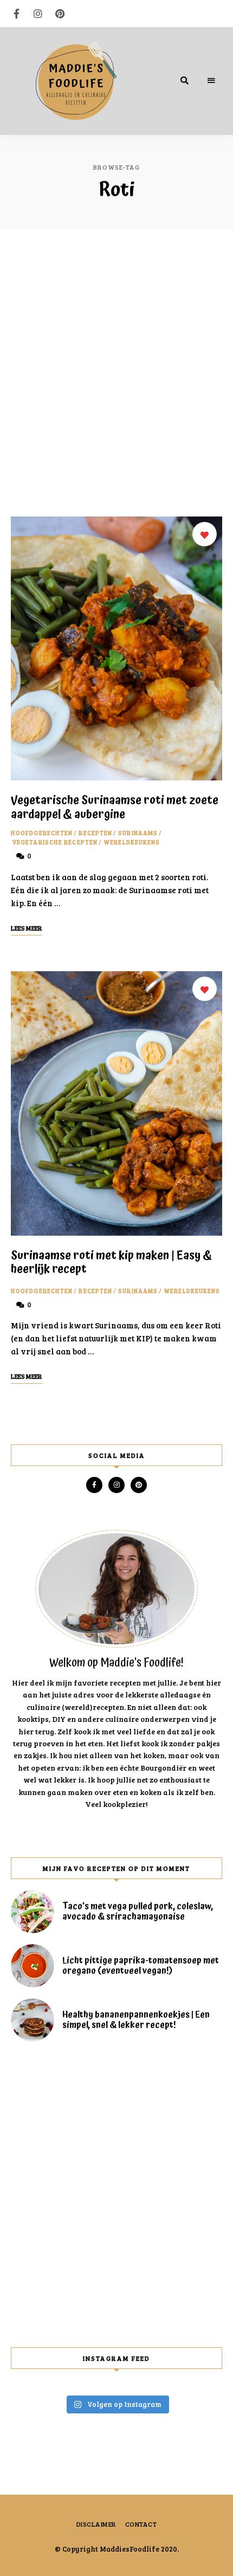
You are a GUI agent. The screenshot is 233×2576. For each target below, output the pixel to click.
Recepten (95, 833)
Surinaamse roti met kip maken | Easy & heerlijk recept (111, 1263)
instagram (38, 14)
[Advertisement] (116, 373)
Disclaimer (96, 2524)
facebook (16, 14)
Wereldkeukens (132, 842)
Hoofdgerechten (42, 833)
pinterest (60, 14)
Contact (141, 2524)
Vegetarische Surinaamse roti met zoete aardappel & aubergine (115, 807)
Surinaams (138, 833)
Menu (211, 81)
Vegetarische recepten (55, 842)
